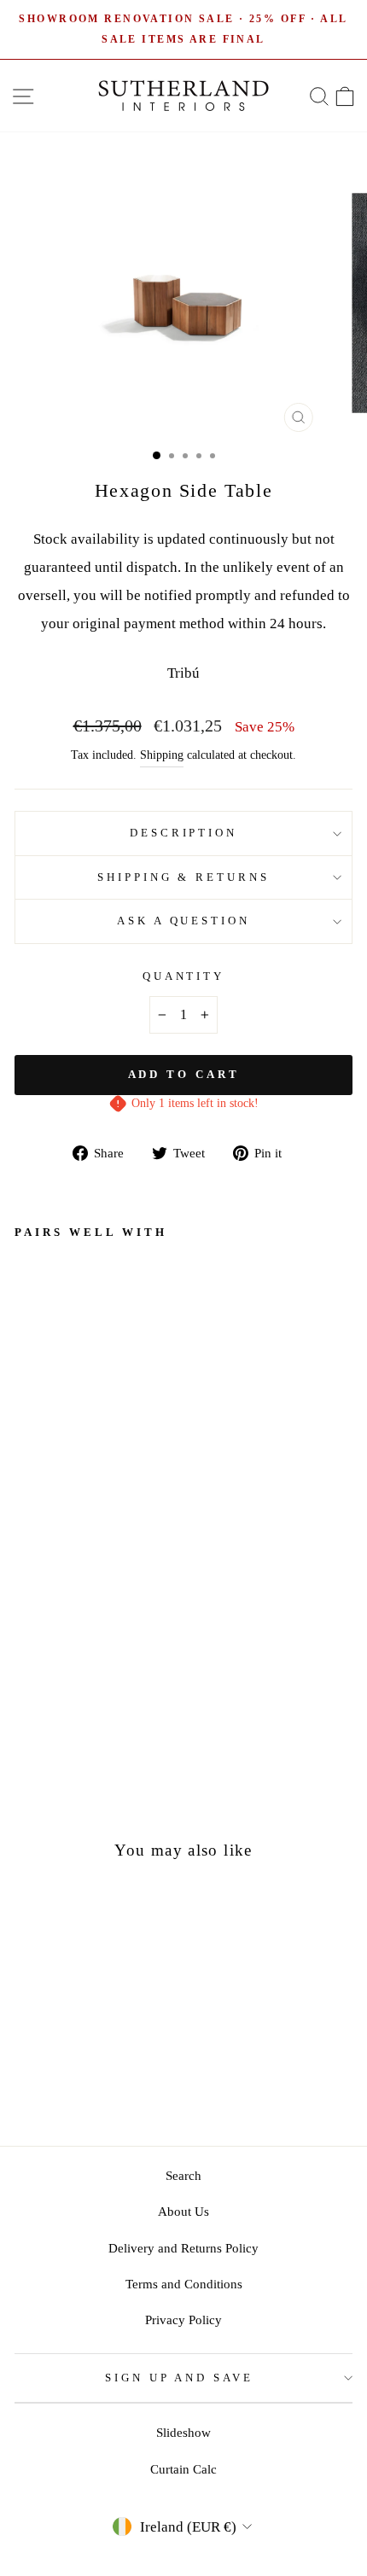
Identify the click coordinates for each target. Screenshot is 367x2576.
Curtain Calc (183, 2469)
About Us (183, 2211)
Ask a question (184, 921)
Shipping (162, 755)
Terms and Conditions (184, 2284)
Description (184, 833)
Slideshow (183, 2432)
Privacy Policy (183, 2320)
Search (183, 2175)
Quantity (184, 976)
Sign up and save (180, 2378)
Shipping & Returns (184, 877)
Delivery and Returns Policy (183, 2248)
